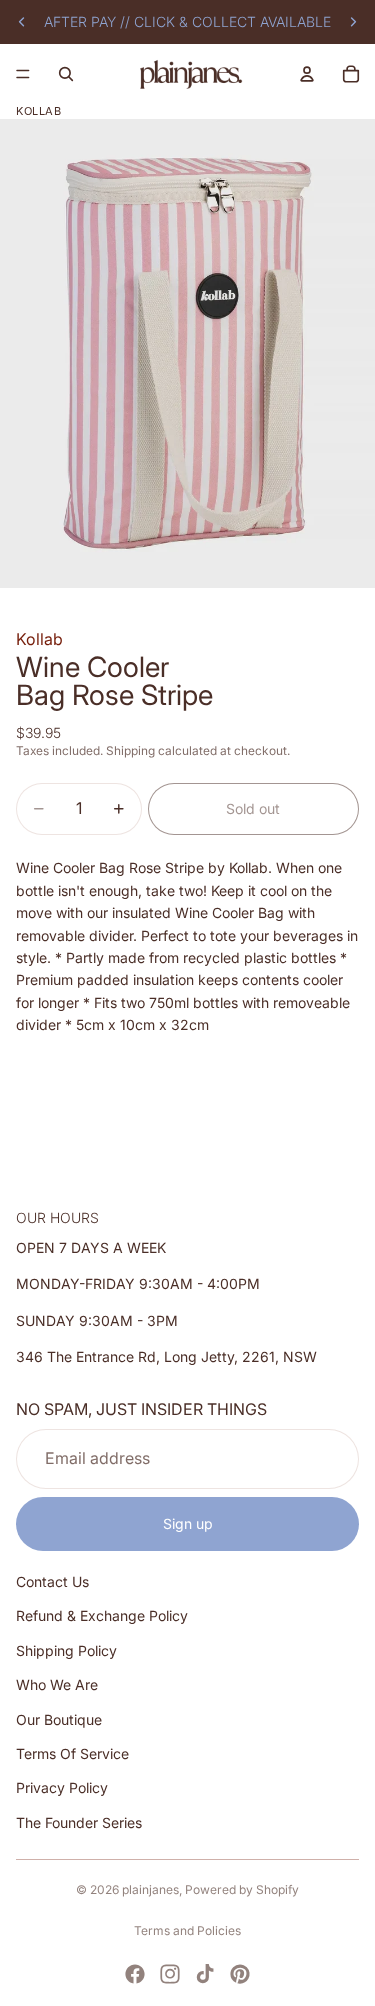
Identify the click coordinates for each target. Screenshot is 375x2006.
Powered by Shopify (242, 1889)
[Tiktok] (205, 1974)
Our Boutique (59, 1718)
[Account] (307, 74)
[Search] (66, 74)
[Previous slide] (22, 22)
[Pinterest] (240, 1974)
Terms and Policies (187, 1930)
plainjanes (150, 1889)
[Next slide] (353, 22)
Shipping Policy (66, 1649)
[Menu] (23, 74)
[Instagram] (170, 1974)
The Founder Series (79, 1821)
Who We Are (57, 1684)
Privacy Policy (62, 1787)
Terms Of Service (72, 1753)
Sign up (188, 1522)
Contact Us (52, 1581)
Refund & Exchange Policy (102, 1615)
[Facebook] (135, 1974)
